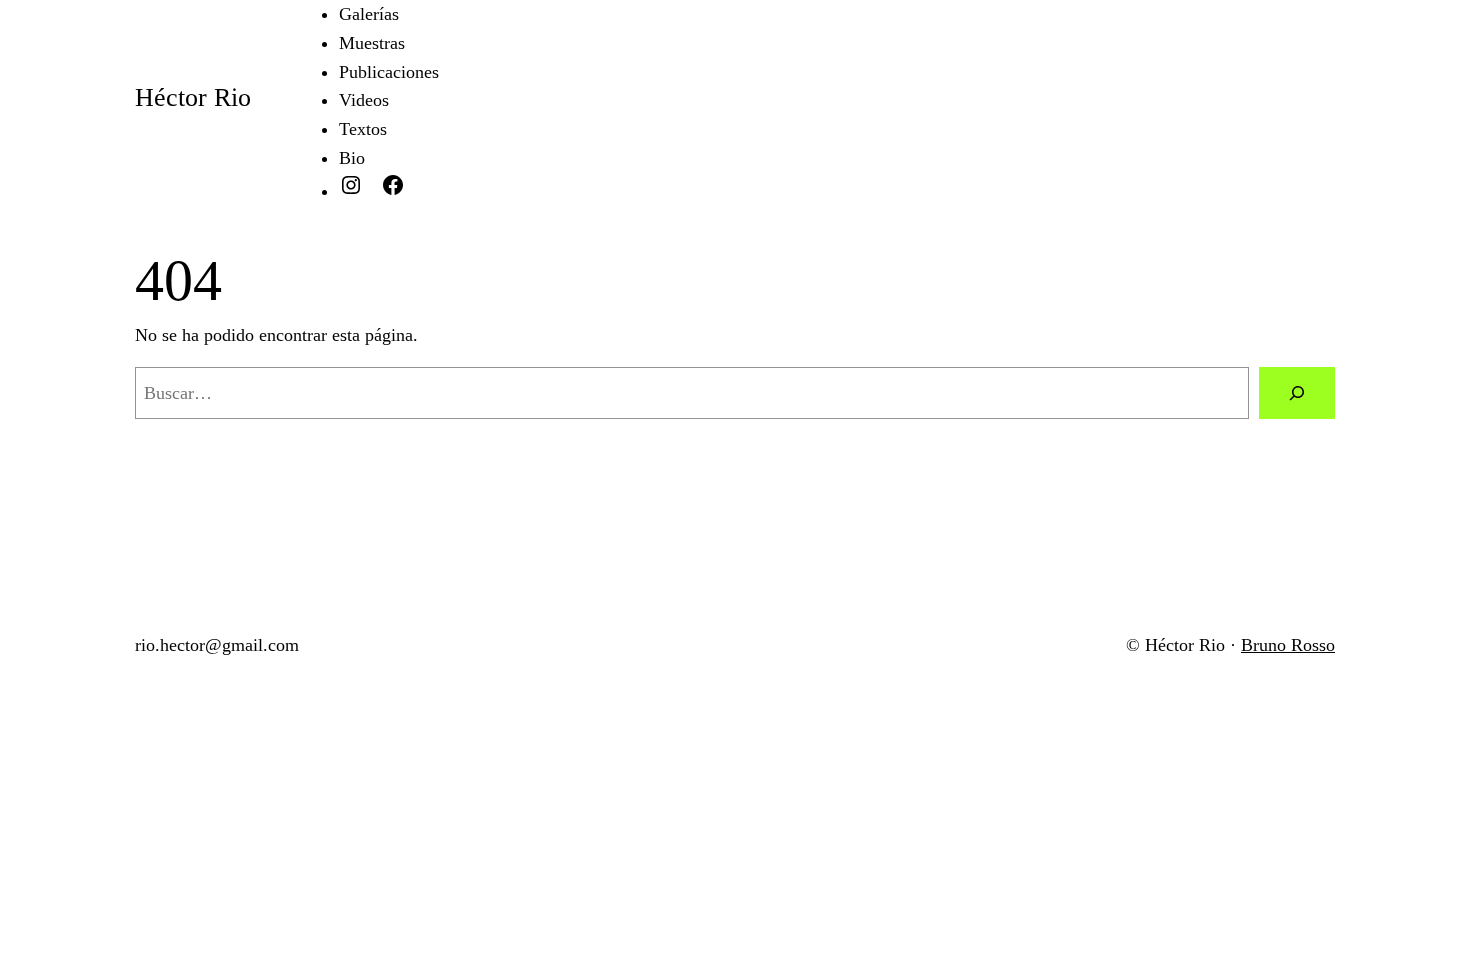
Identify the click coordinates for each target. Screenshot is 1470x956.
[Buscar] (1297, 393)
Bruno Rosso (1288, 645)
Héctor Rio (193, 97)
